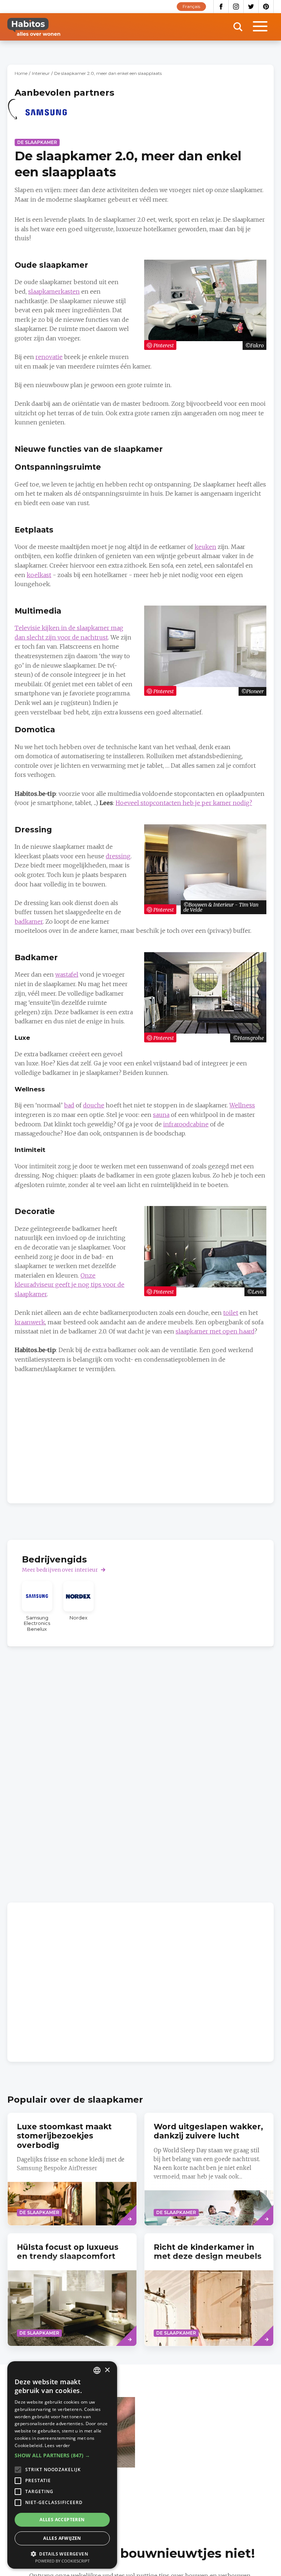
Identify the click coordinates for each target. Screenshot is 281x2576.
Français (191, 6)
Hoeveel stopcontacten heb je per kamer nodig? (184, 803)
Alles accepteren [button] (62, 2520)
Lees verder (57, 2445)
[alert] (62, 2465)
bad (69, 1105)
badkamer (29, 921)
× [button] (107, 2370)
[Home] (34, 27)
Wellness (242, 1105)
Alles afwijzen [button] (62, 2538)
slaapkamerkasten (54, 291)
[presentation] (72, 2290)
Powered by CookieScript (62, 2561)
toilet (231, 1313)
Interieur (41, 73)
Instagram (236, 7)
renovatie (49, 357)
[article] (46, 117)
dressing (118, 856)
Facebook (221, 7)
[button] (62, 2455)
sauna (161, 1115)
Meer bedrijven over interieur (60, 1570)
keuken (205, 547)
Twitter (251, 7)
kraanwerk (30, 1322)
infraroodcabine (186, 1124)
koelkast (39, 575)
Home (21, 73)
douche (94, 1105)
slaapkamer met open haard (215, 1331)
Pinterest (266, 7)
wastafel (67, 974)
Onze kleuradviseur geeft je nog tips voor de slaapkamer (70, 1285)
